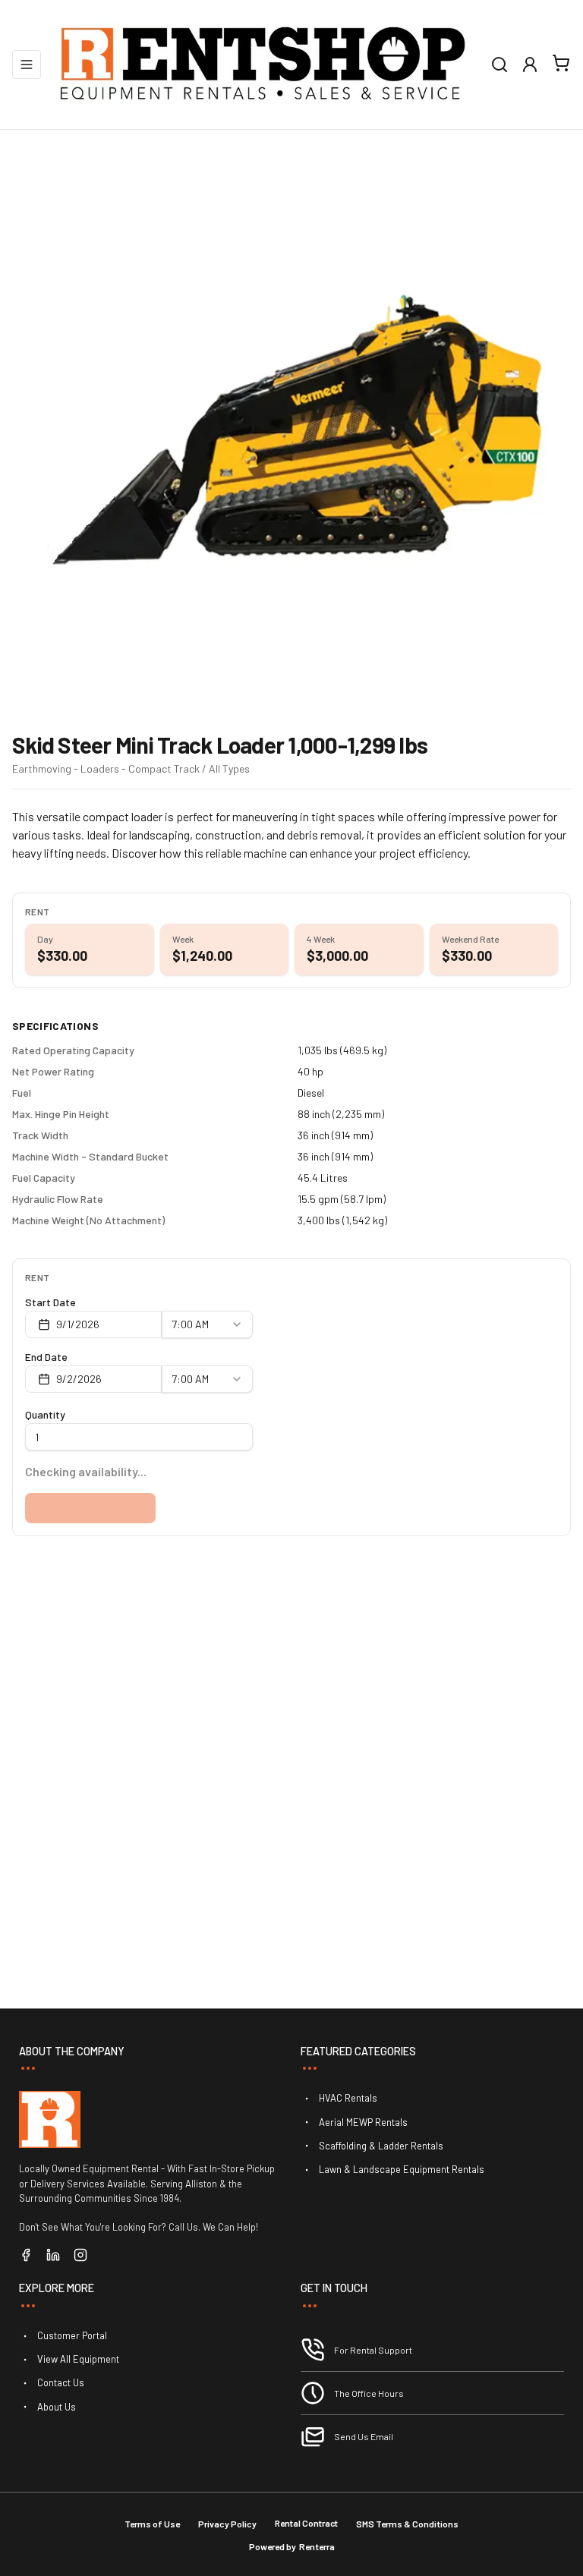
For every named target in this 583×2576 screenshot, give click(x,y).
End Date (46, 1357)
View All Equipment (78, 2359)
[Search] (499, 65)
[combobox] (207, 1324)
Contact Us (61, 2382)
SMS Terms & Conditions (407, 2524)
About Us (57, 2407)
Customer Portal (72, 2335)
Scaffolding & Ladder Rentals (381, 2146)
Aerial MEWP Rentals (363, 2122)
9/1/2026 (78, 1324)
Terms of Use (152, 2524)
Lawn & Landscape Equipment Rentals (402, 2169)
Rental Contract (306, 2523)
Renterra (317, 2546)
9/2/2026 (79, 1379)
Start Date (50, 1302)
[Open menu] (27, 65)
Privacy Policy (227, 2524)
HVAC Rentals (348, 2098)
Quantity (45, 1414)
